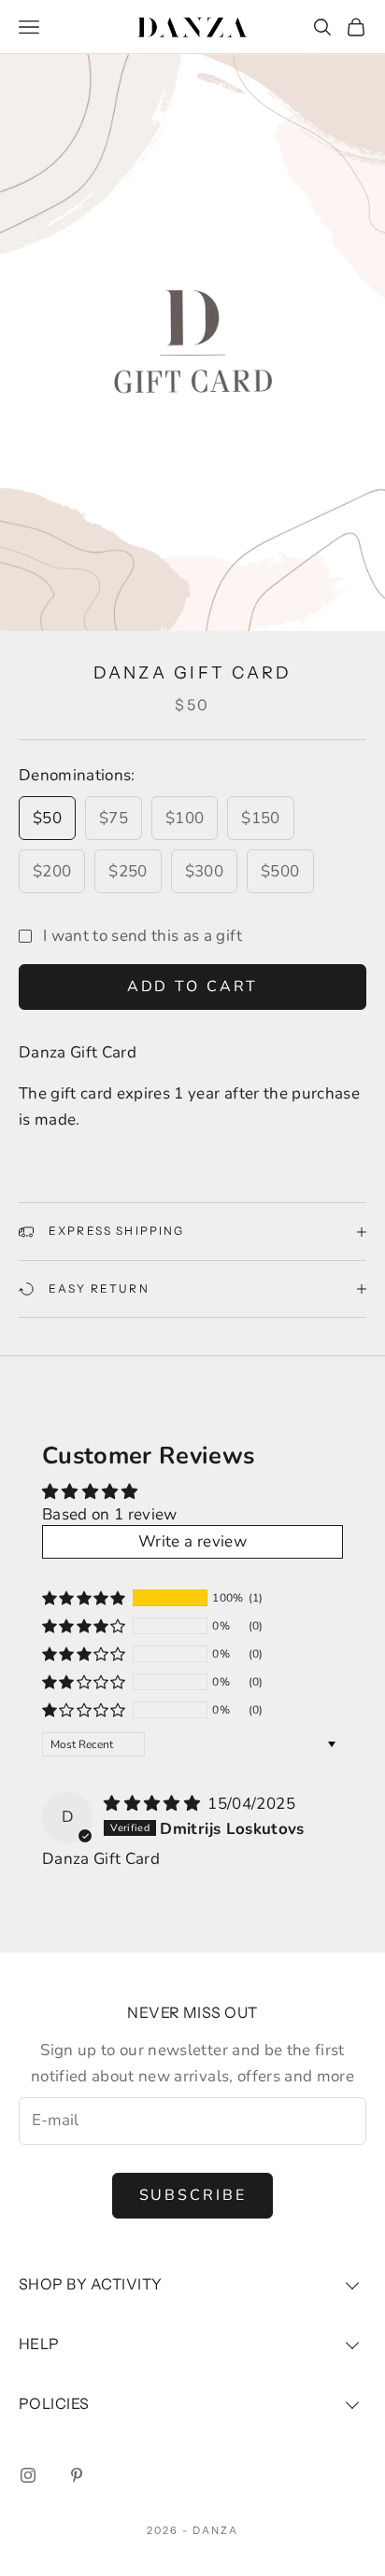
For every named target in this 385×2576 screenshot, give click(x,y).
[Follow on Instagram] (28, 2475)
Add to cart (193, 987)
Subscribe (193, 2195)
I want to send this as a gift (143, 936)
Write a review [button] (192, 1541)
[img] (154, 1804)
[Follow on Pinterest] (77, 2475)
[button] (84, 1598)
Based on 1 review (110, 1514)
